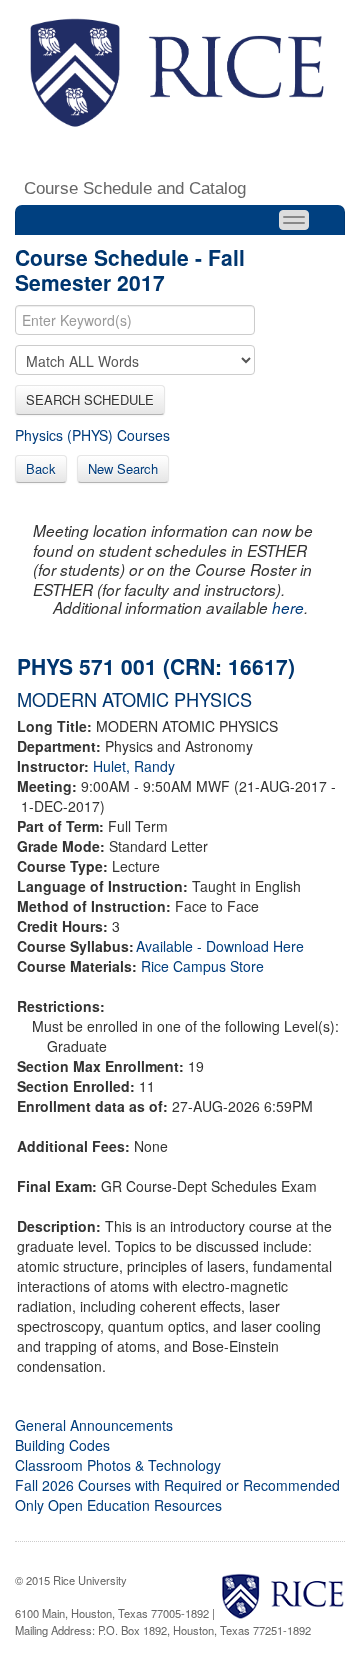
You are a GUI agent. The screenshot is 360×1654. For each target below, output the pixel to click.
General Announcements (94, 1425)
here (288, 607)
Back (41, 468)
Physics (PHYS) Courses (92, 435)
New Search (123, 468)
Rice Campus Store (202, 966)
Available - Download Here (220, 946)
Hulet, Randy (134, 766)
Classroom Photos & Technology (118, 1465)
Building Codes (62, 1445)
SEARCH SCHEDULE (90, 399)
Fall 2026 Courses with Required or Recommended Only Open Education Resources (177, 1495)
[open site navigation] (294, 220)
